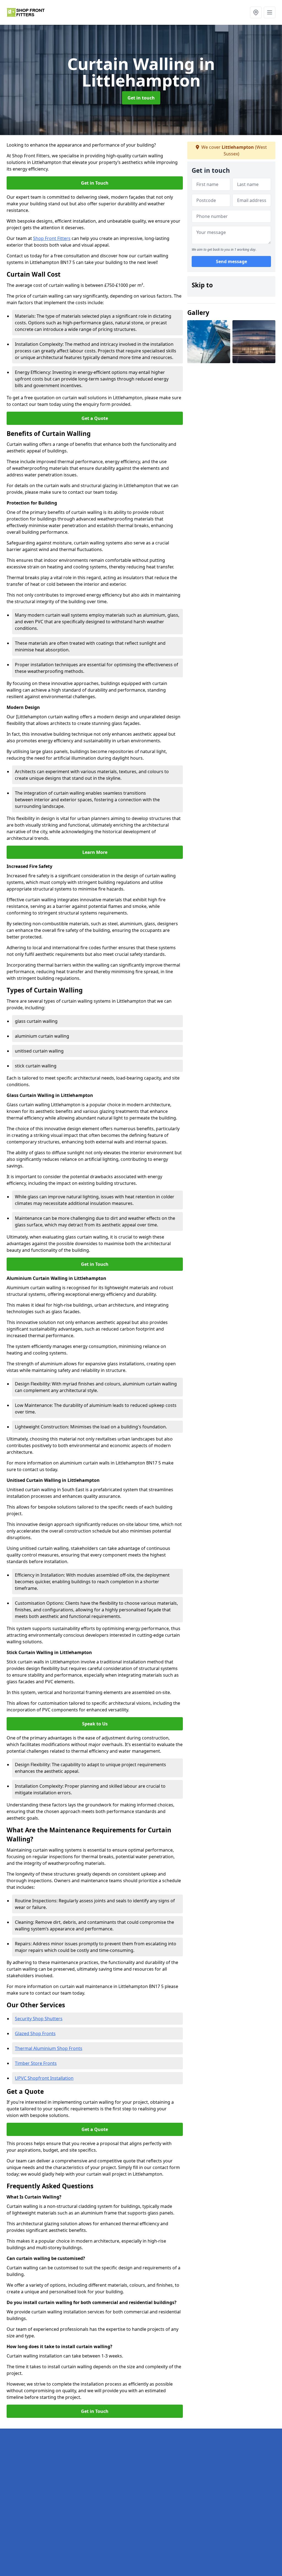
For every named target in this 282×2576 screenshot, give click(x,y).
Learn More (95, 852)
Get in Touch (95, 183)
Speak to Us (95, 1724)
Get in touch (141, 98)
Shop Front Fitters (52, 238)
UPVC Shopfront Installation (44, 2078)
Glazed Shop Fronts (35, 2033)
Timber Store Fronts (36, 2063)
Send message (231, 261)
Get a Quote (95, 418)
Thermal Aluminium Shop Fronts (49, 2048)
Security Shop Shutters (39, 2019)
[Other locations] (256, 12)
